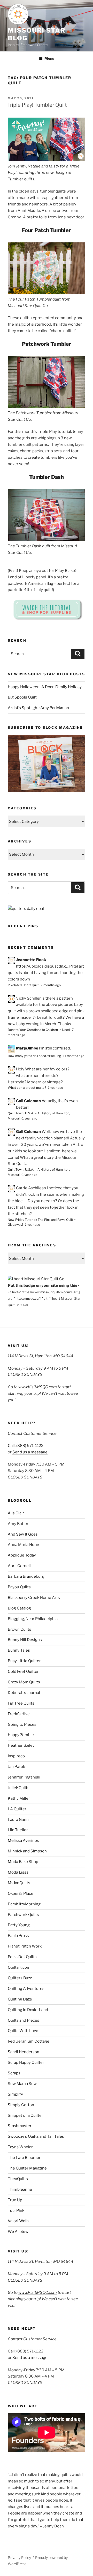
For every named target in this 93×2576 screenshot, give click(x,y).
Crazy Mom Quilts (24, 1682)
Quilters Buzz (20, 1978)
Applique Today (22, 1555)
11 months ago (74, 1056)
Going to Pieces (22, 1724)
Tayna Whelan (21, 2147)
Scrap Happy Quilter (26, 2063)
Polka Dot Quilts (22, 1957)
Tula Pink (16, 2211)
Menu (49, 58)
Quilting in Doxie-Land (28, 2010)
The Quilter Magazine (27, 2168)
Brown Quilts (20, 1629)
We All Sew (18, 2232)
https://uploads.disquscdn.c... (42, 966)
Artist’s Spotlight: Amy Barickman (38, 708)
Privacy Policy (19, 2558)
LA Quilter (17, 1809)
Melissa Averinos (23, 1841)
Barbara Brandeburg (26, 1576)
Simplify (15, 2094)
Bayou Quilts (19, 1587)
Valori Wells (19, 2221)
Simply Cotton (21, 2105)
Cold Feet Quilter (23, 1672)
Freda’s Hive (19, 1714)
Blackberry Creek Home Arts (34, 1598)
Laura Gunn (18, 1820)
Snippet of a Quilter (25, 2115)
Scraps (14, 2073)
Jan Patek (16, 1767)
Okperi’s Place (21, 1893)
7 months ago (51, 985)
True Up (15, 2200)
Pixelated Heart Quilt (23, 985)
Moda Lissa (18, 1872)
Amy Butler (18, 1524)
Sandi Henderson (24, 2052)
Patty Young (19, 1925)
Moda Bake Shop (23, 1862)
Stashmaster (20, 2126)
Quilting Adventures (26, 1989)
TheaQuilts (18, 2179)
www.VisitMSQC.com (38, 1387)
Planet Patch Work (25, 1946)
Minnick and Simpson (27, 1851)
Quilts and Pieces (24, 2020)
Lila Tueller (18, 1830)
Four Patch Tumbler (47, 230)
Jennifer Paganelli (24, 1777)
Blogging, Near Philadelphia (33, 1619)
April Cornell (19, 1566)
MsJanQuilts (19, 1883)
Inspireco (16, 1756)
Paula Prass (18, 1936)
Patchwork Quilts (23, 1915)
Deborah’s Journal (24, 1693)
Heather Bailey (21, 1745)
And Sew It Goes (23, 1534)
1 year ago (56, 1088)
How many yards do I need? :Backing (34, 1056)
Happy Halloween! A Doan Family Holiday (45, 687)
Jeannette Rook (31, 960)
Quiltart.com (19, 1967)
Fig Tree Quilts (21, 1703)
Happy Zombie (21, 1735)
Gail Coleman (28, 1101)
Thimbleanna (20, 2189)
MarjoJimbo (27, 1048)
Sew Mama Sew (22, 2084)
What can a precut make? (27, 1088)
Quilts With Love (23, 2031)
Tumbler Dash (47, 477)
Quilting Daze (20, 1999)
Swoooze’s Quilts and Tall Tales (36, 2136)
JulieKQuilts (19, 1788)
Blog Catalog (19, 1608)
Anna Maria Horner (25, 1545)
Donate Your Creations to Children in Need (39, 1030)
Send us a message (30, 1452)
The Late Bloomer (24, 2158)
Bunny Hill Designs (25, 1640)
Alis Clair (16, 1513)
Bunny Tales (19, 1650)
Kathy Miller (19, 1798)
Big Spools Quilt (22, 697)
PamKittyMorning (24, 1904)
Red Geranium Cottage (29, 2041)
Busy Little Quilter (24, 1661)
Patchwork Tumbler (47, 344)
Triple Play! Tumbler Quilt (37, 105)
